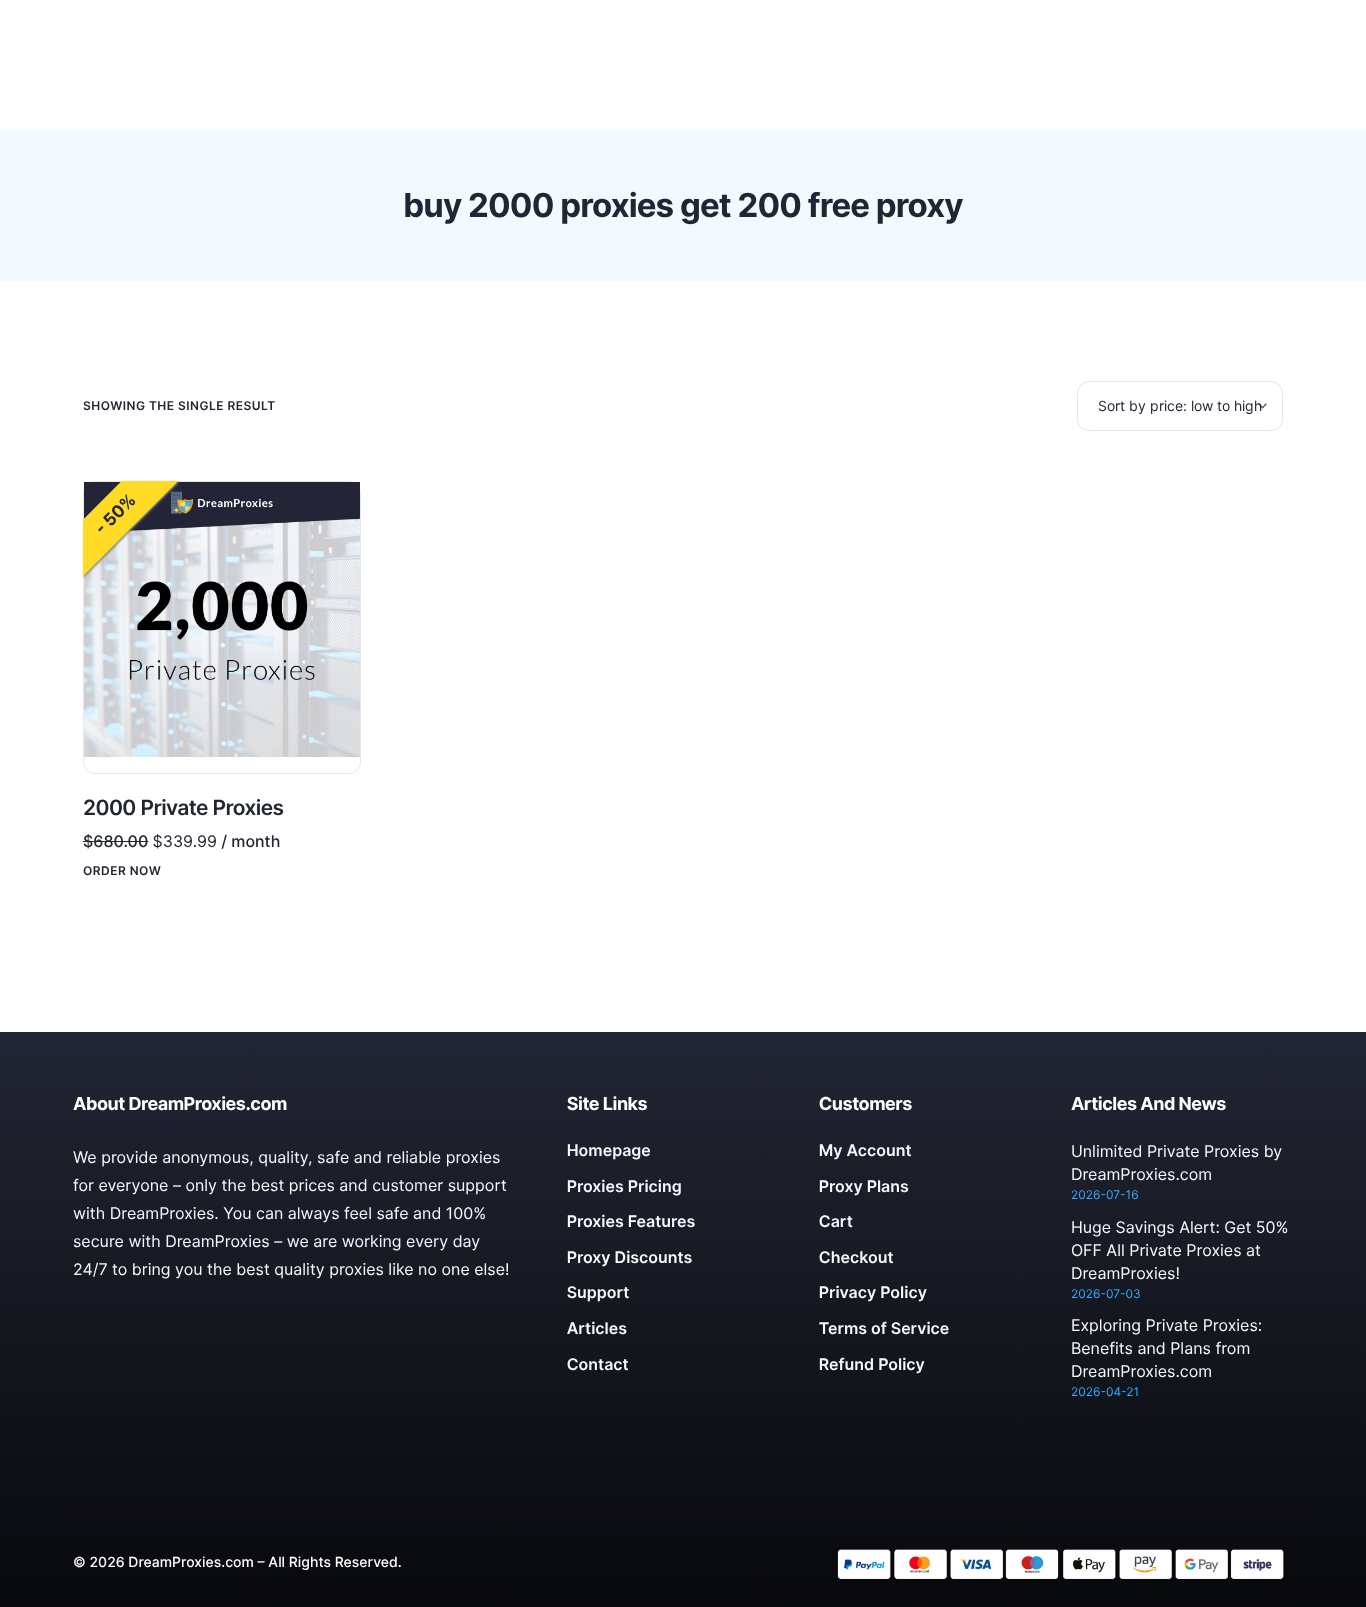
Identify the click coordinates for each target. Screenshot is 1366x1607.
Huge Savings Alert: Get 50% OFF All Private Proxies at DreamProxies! (1180, 1250)
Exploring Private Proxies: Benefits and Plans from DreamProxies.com (1166, 1348)
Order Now (122, 871)
